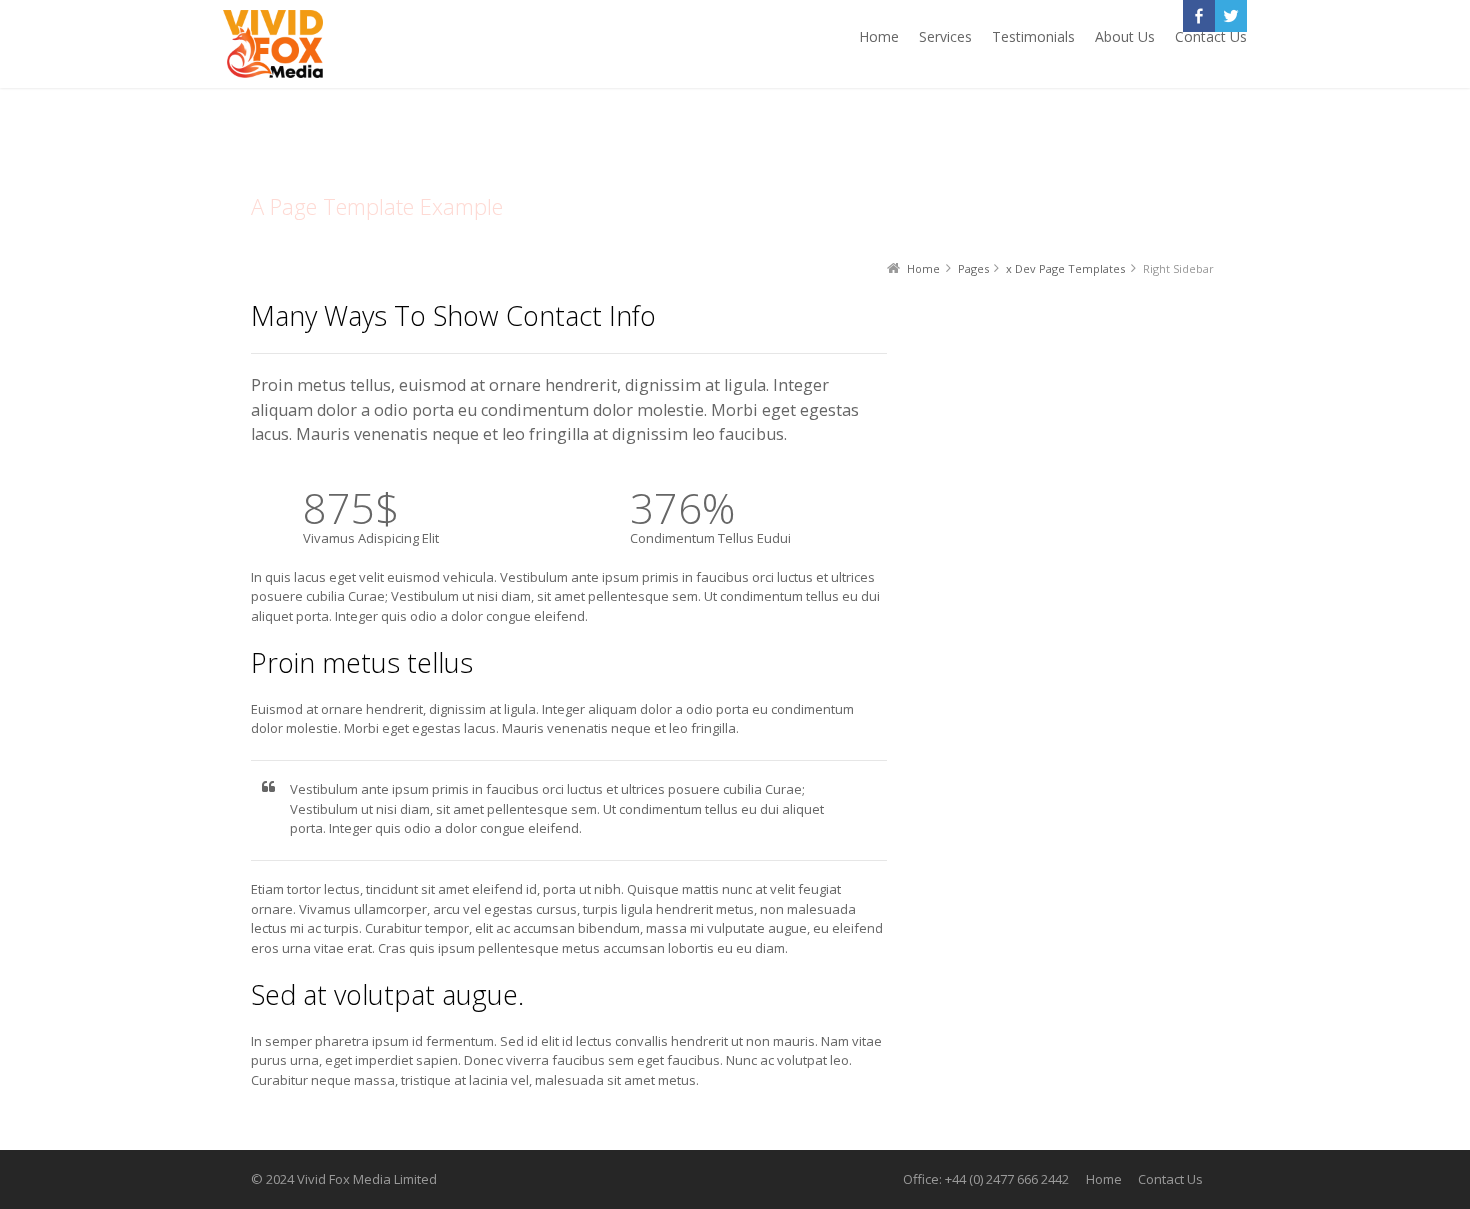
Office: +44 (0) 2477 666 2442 (986, 1179)
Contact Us (1170, 1179)
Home (1104, 1179)
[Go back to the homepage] (273, 44)
